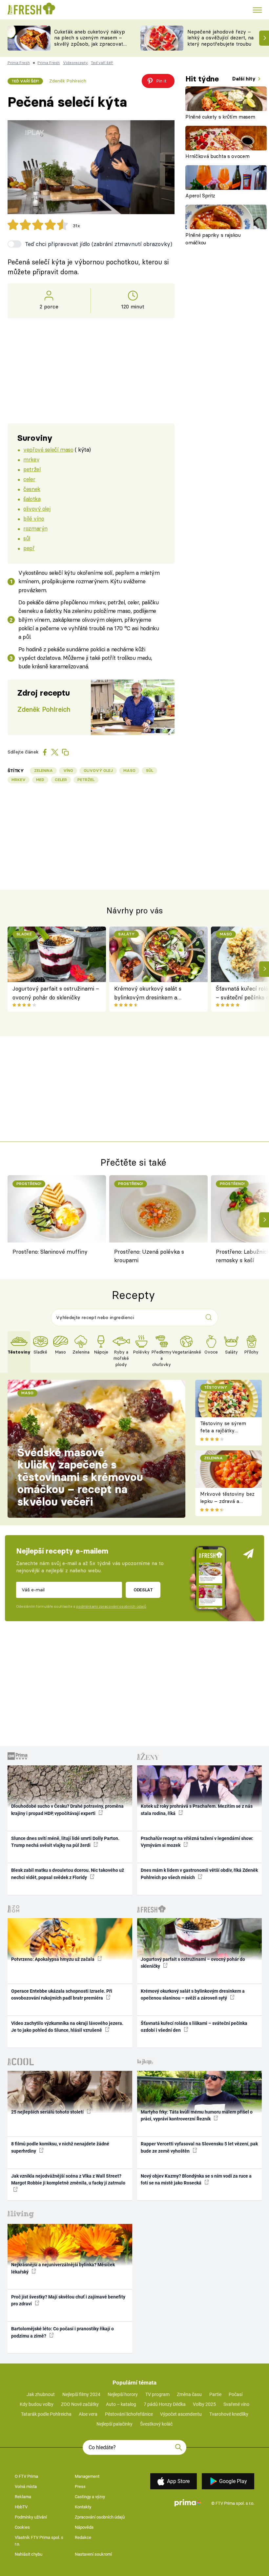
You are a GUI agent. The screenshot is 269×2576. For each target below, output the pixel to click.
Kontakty (83, 2507)
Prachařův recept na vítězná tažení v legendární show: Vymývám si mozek (197, 1842)
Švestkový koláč (156, 2424)
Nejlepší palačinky (114, 2424)
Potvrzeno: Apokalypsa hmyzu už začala (53, 1959)
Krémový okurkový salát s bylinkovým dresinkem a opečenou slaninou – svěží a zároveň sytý (150, 993)
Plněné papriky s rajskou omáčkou (213, 239)
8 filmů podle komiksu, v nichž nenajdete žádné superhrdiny (60, 2147)
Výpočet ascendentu (181, 2414)
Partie (215, 2394)
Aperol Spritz (200, 196)
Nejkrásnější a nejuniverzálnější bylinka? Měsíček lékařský (63, 2268)
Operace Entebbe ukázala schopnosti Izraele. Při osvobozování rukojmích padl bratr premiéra (62, 1994)
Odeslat (143, 1590)
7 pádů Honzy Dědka (165, 2404)
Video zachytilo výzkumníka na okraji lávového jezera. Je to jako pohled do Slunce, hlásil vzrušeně (67, 2027)
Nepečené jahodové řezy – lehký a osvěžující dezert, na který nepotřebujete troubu (220, 38)
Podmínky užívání (31, 2517)
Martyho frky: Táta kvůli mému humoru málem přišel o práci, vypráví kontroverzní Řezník (197, 2115)
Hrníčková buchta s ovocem (217, 156)
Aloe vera (88, 2414)
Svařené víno (236, 2404)
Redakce (83, 2537)
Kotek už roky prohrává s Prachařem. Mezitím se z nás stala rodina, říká (197, 1810)
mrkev (31, 459)
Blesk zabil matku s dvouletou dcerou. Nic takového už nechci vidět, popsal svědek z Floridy (68, 1874)
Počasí (236, 2394)
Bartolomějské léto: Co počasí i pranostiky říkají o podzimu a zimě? (62, 2332)
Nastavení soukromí (93, 2554)
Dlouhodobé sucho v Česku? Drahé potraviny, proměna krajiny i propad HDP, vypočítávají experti (67, 1810)
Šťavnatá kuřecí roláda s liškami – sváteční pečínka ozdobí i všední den (194, 2027)
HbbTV (21, 2507)
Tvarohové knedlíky (229, 2414)
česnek (32, 489)
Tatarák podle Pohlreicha (46, 2414)
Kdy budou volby (37, 2404)
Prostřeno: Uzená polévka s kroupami (149, 1256)
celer (29, 479)
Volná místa (26, 2486)
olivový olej (37, 509)
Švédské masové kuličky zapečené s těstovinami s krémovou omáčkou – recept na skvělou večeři (80, 1477)
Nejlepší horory (123, 2394)
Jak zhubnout (41, 2394)
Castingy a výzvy (90, 2497)
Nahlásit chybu (29, 2554)
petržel (32, 469)
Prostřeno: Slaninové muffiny (50, 1252)
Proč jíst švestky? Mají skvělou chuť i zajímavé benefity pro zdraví (68, 2300)
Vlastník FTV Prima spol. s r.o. (39, 2541)
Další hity (245, 79)
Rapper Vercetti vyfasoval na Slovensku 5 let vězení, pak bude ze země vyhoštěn (199, 2147)
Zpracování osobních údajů (100, 2517)
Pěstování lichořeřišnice (129, 2414)
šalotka (32, 499)
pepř (29, 548)
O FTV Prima (26, 2476)
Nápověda (84, 2527)
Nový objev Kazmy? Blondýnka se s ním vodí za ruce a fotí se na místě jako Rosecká (196, 2179)
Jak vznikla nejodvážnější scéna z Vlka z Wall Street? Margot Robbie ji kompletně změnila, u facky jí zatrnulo (68, 2179)
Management (87, 2476)
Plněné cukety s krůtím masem (220, 117)
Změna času (189, 2394)
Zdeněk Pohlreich (68, 81)
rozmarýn (35, 528)
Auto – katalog (121, 2404)
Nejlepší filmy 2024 (81, 2394)
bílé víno (34, 518)
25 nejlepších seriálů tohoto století (48, 2112)
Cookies (22, 2527)
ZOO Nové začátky (80, 2404)
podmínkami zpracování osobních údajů (111, 1606)
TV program (157, 2394)
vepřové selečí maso (48, 449)
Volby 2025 (204, 2404)
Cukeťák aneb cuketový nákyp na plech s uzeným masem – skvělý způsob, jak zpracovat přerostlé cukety (90, 41)
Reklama (23, 2497)
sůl (27, 538)
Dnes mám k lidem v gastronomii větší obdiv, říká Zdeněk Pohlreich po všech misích (199, 1874)
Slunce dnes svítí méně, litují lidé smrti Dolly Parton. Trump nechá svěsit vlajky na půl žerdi (65, 1842)
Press (80, 2486)
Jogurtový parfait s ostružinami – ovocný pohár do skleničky (56, 993)
